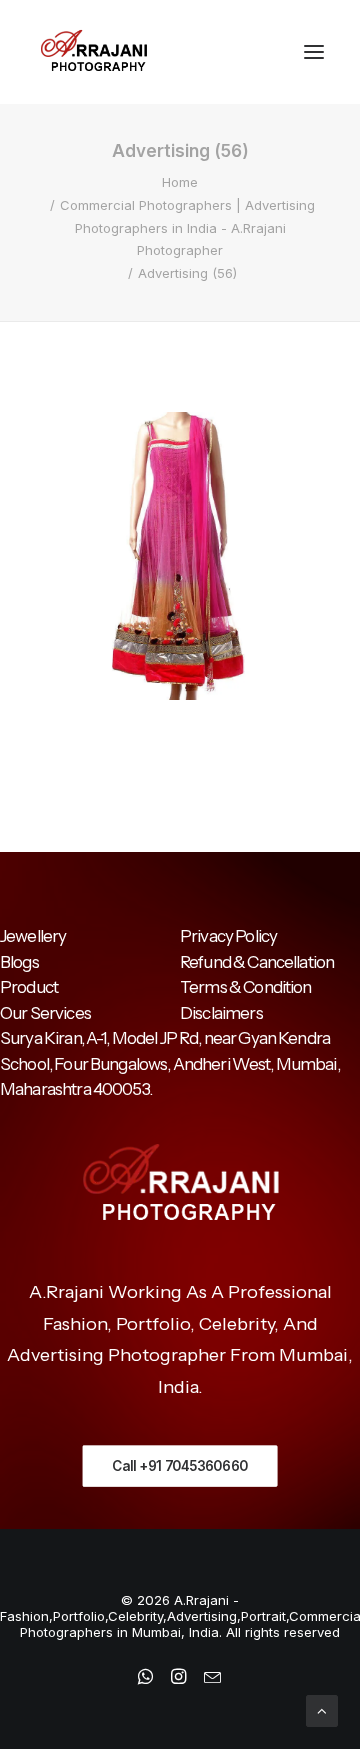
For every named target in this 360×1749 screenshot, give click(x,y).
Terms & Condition (246, 987)
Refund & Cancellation (257, 962)
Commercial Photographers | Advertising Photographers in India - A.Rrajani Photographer (187, 228)
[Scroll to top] (322, 1709)
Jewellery (33, 936)
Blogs (19, 962)
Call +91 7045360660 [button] (180, 1466)
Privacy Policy (228, 936)
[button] (314, 52)
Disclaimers (221, 1013)
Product (29, 987)
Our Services (45, 1013)
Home (180, 182)
